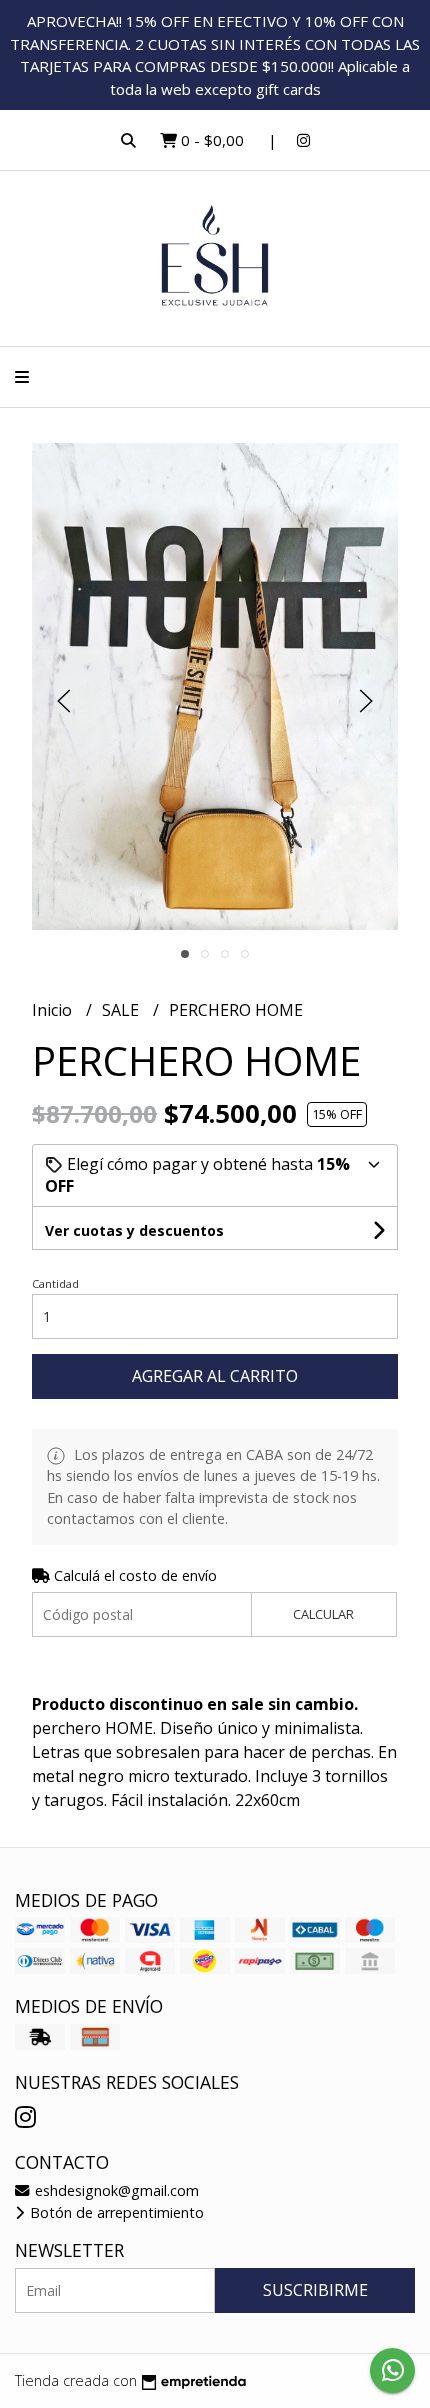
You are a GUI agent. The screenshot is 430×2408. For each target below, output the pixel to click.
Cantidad (55, 1283)
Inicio (54, 1010)
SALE (122, 1010)
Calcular (323, 1614)
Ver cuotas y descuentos (134, 1230)
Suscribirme (315, 2290)
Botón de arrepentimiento (115, 2212)
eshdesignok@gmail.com (115, 2190)
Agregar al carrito (215, 1376)
